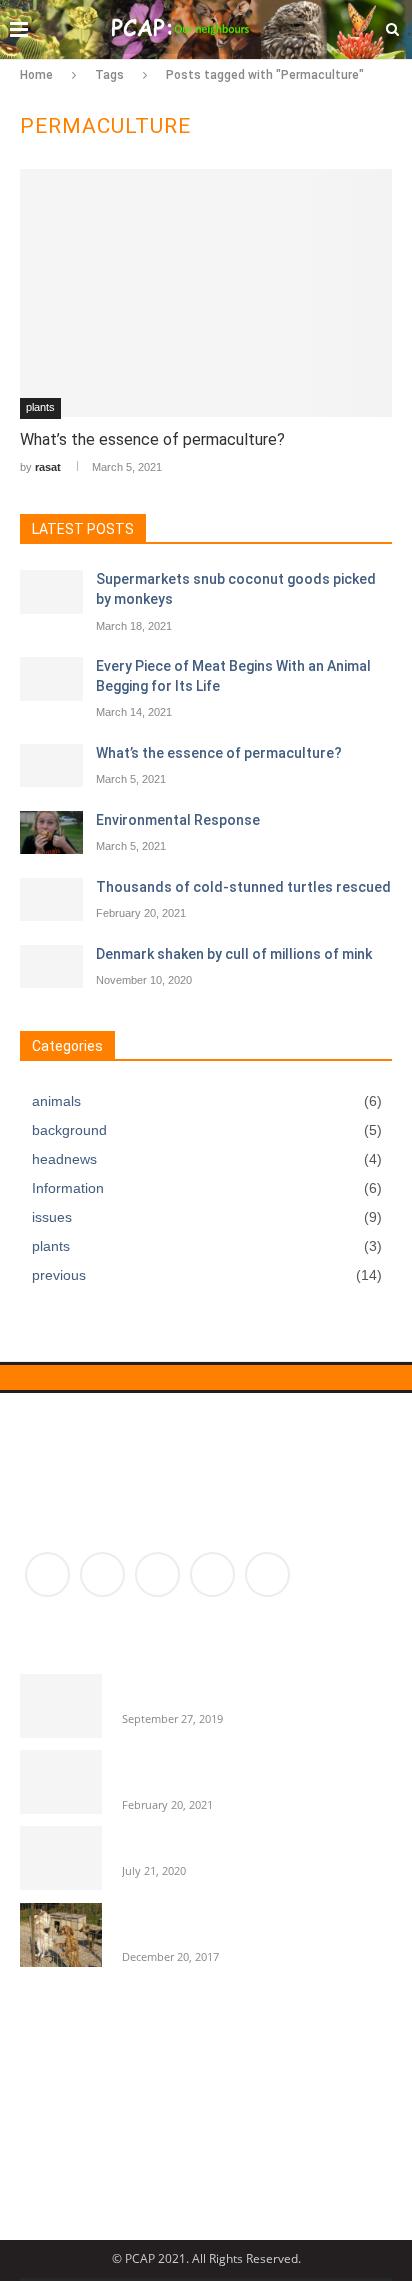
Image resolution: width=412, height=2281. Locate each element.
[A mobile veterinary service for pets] (61, 1858)
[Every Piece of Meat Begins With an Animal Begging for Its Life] (51, 679)
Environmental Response (178, 820)
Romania (347, 2155)
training (141, 2186)
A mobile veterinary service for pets (236, 1843)
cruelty (211, 2059)
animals (207, 1101)
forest (54, 2123)
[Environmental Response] (51, 833)
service (58, 2186)
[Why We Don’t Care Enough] (61, 1706)
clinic (137, 2059)
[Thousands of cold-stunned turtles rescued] (51, 900)
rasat (48, 467)
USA (213, 2186)
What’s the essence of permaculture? (152, 439)
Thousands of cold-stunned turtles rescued (243, 887)
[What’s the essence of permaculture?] (206, 293)
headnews (207, 1159)
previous (207, 1275)
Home (36, 75)
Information (207, 1188)
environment (272, 2091)
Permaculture (78, 2155)
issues (207, 1217)
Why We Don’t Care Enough (207, 1690)
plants (40, 407)
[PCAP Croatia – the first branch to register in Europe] (61, 1935)
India (124, 2123)
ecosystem (70, 2091)
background (207, 1130)
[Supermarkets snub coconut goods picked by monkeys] (51, 592)
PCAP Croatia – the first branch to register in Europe (231, 1919)
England (166, 2091)
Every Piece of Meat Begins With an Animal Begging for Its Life (233, 676)
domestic (297, 2059)
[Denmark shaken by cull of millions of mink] (51, 967)
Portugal (258, 2155)
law (186, 2123)
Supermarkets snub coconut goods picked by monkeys (236, 589)
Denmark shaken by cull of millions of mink (234, 954)
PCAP (249, 2123)
